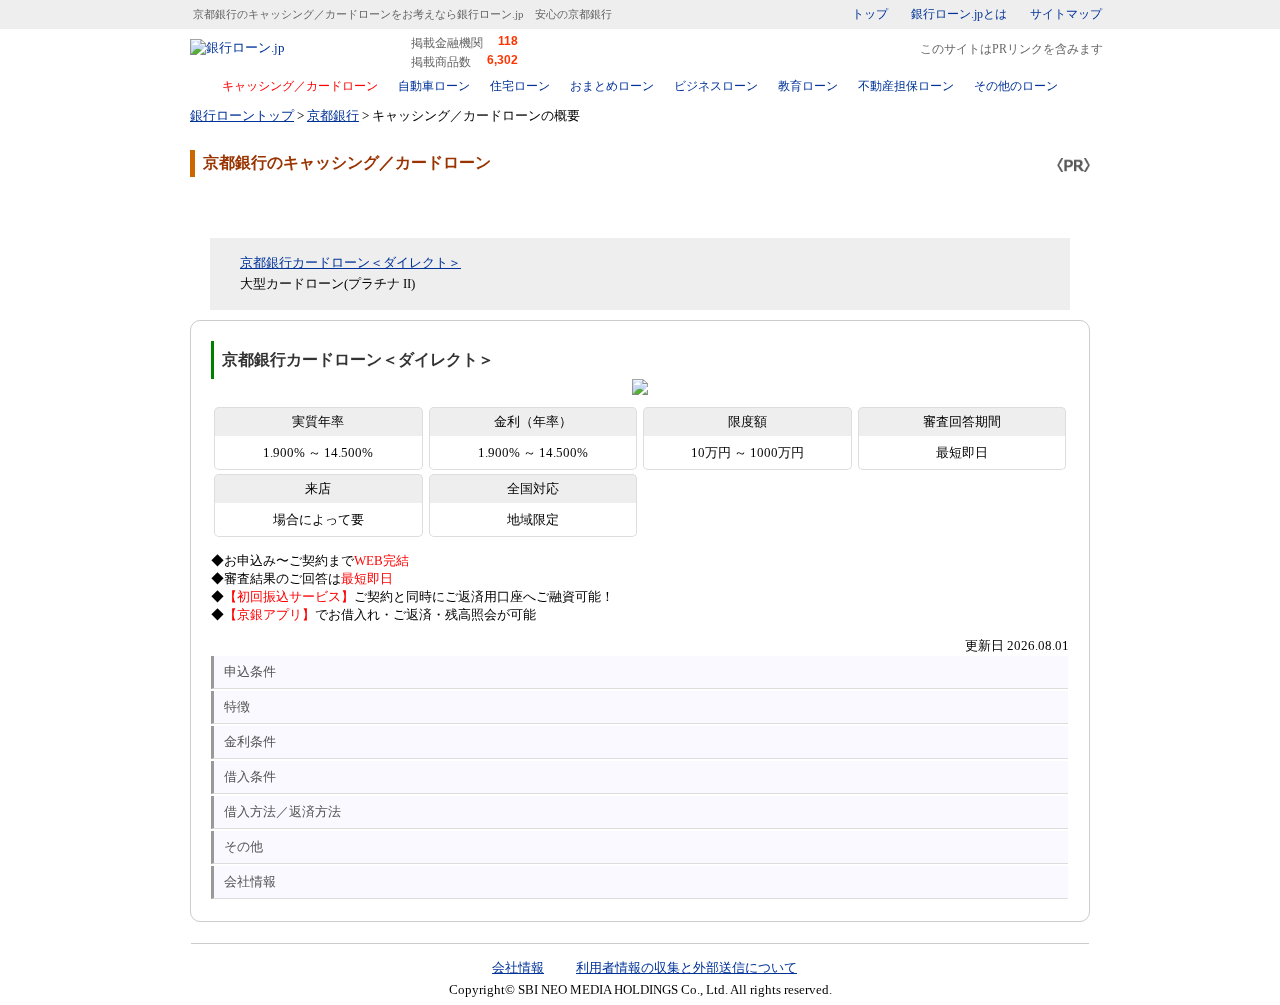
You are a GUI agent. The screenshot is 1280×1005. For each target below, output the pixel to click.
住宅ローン (520, 86)
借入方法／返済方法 (282, 811)
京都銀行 (333, 115)
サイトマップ (1066, 14)
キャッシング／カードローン (300, 86)
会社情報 (250, 881)
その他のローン (1016, 86)
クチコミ (350, 206)
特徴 (237, 706)
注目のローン (973, 947)
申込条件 (250, 671)
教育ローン (808, 86)
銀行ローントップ (242, 115)
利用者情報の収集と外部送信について (686, 967)
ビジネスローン (716, 86)
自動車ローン (434, 86)
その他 (243, 846)
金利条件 (250, 741)
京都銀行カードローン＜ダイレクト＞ (350, 262)
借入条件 (250, 776)
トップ (870, 14)
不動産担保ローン (906, 86)
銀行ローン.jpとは (959, 14)
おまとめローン (612, 86)
